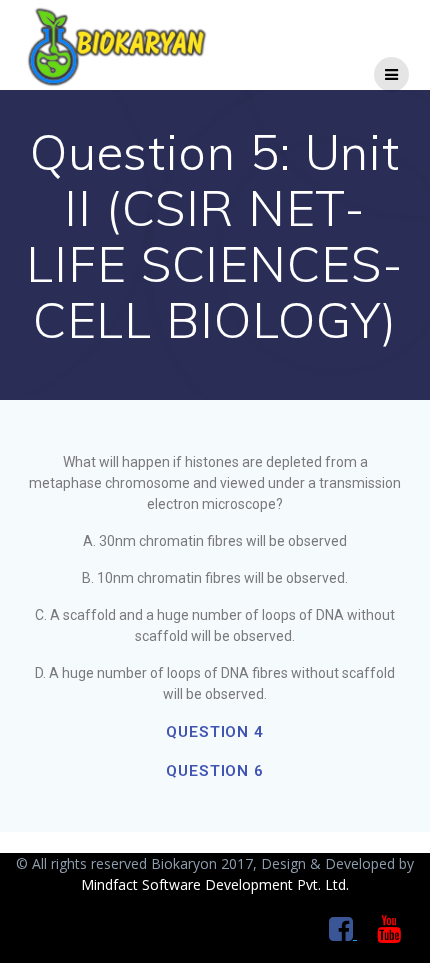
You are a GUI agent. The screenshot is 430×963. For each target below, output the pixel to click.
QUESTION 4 (215, 732)
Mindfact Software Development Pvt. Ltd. (215, 884)
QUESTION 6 (215, 771)
